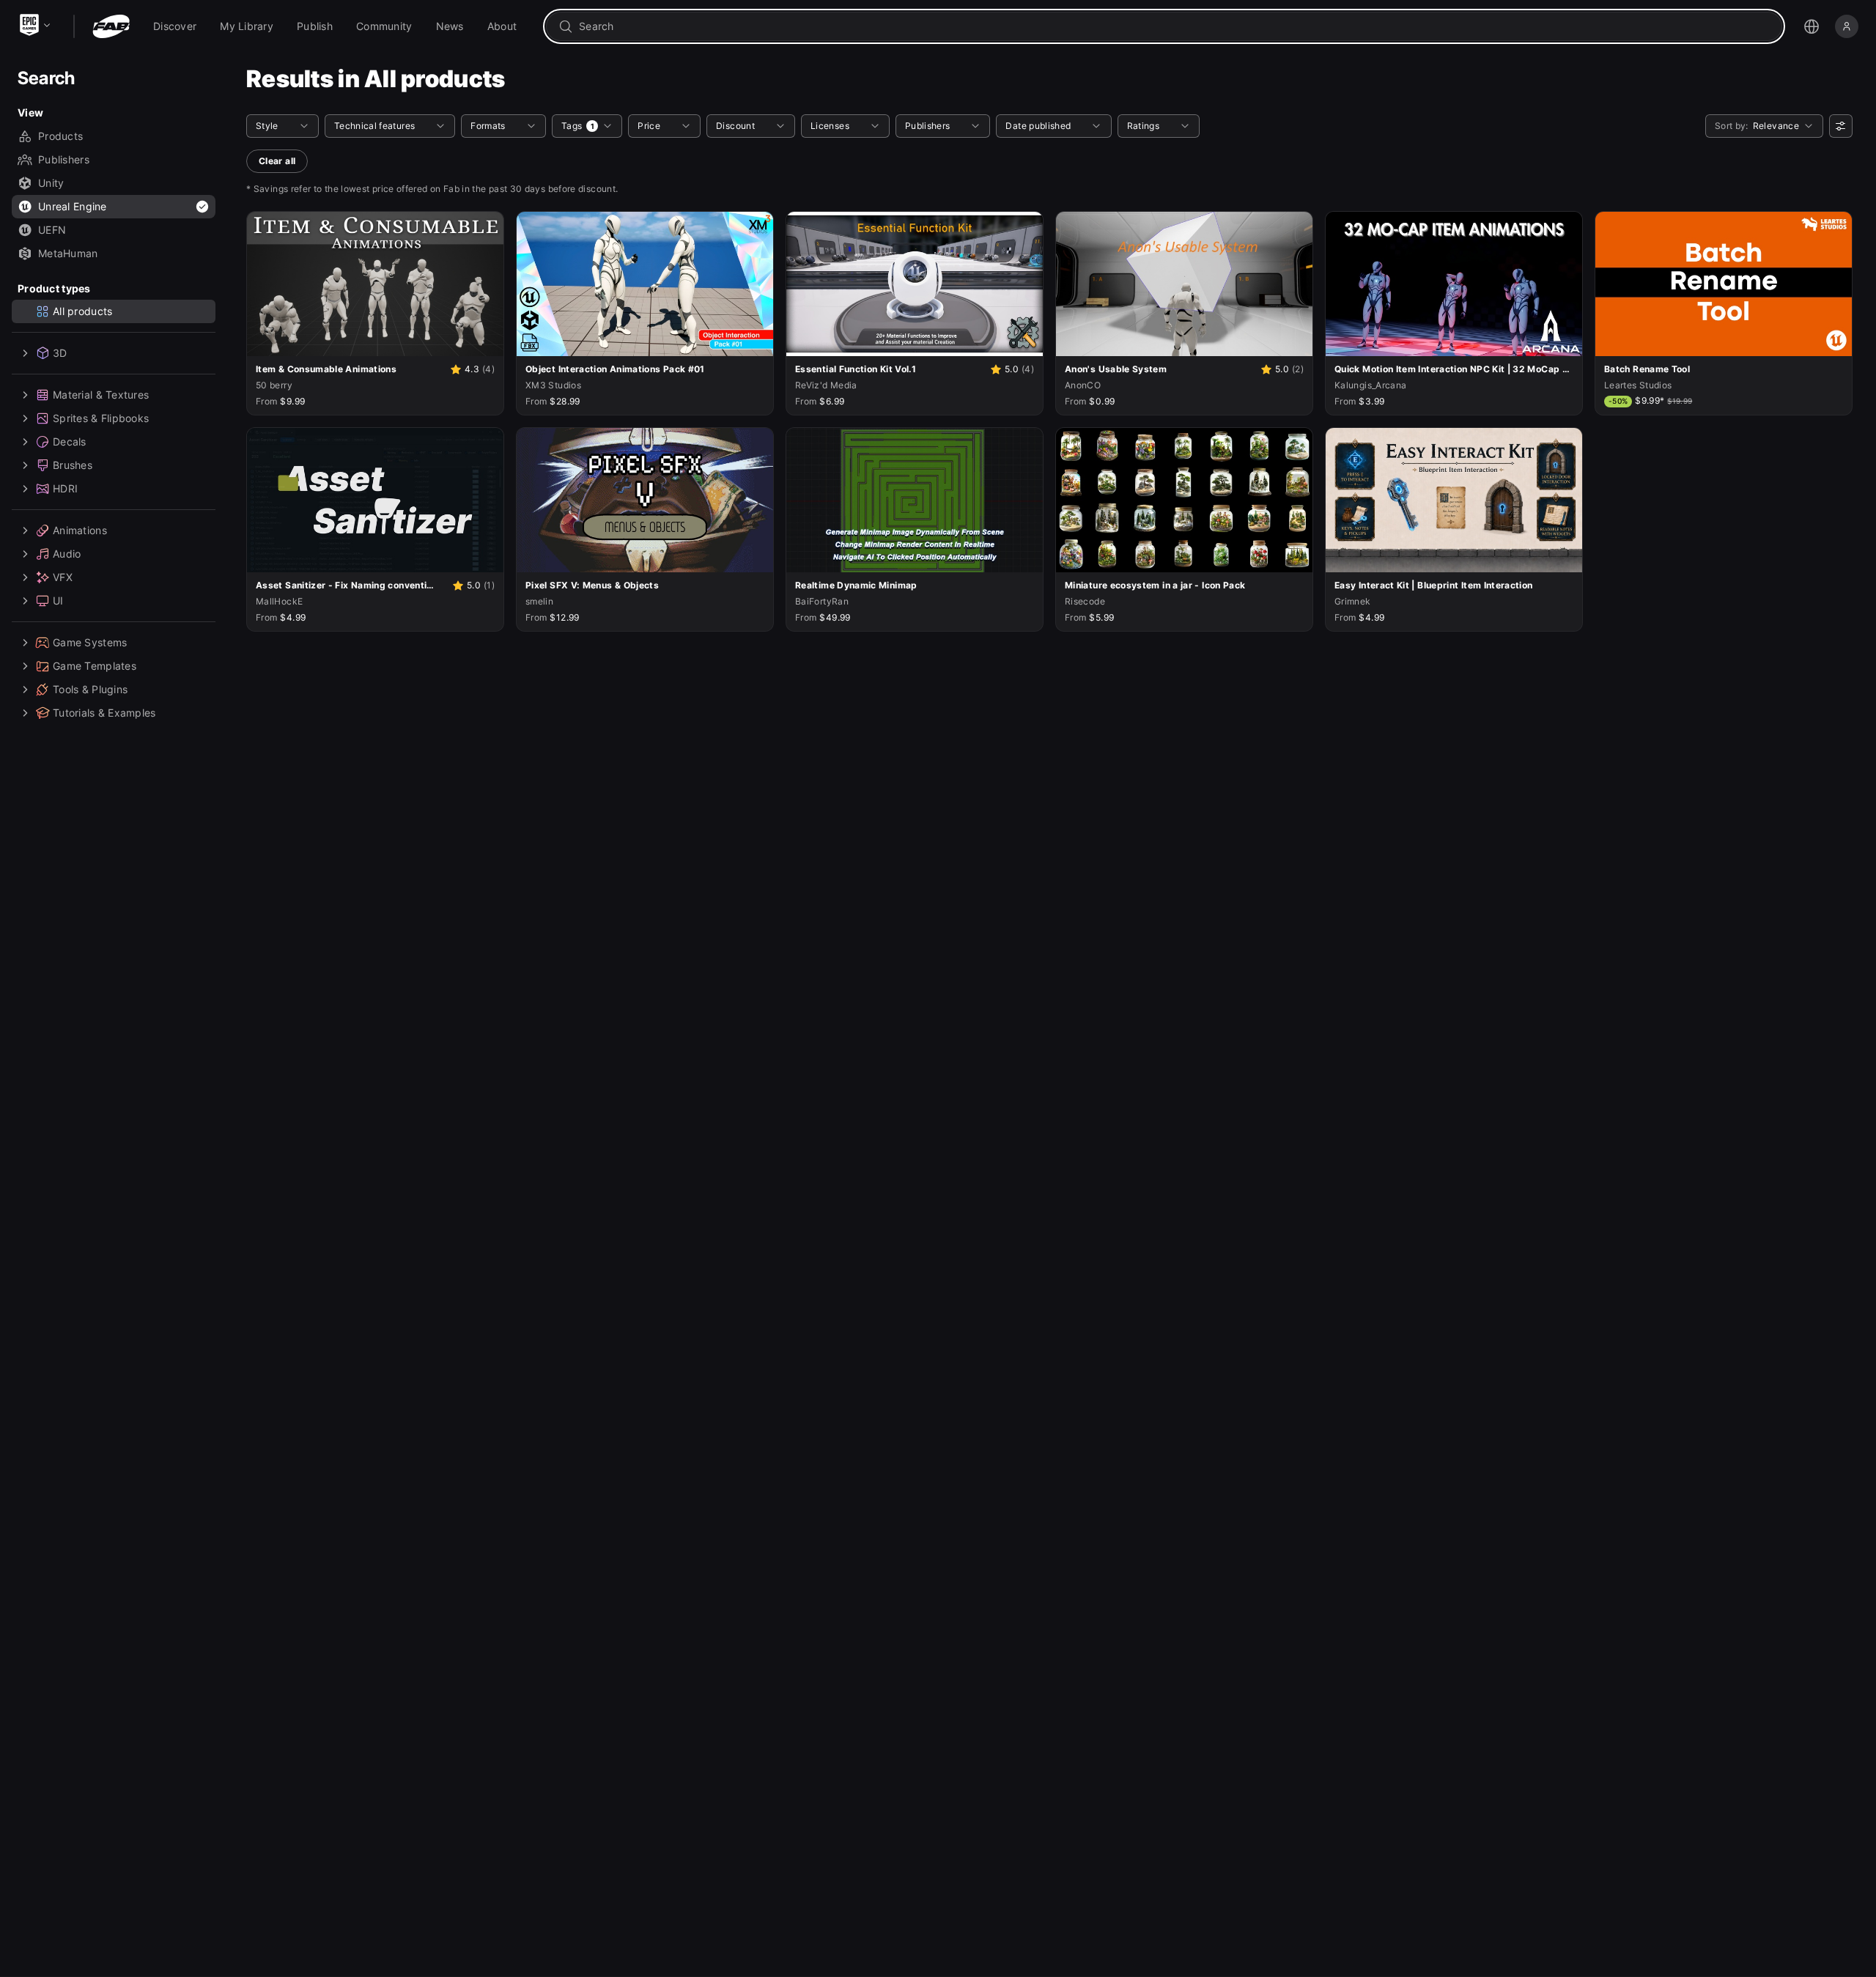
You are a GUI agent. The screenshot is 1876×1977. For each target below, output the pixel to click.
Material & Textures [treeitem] (101, 395)
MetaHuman (68, 253)
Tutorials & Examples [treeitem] (104, 713)
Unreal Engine (73, 206)
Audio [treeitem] (67, 554)
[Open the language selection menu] (1812, 26)
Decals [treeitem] (70, 441)
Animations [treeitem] (80, 530)
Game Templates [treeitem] (95, 666)
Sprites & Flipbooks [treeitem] (101, 418)
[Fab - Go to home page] (111, 26)
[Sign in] (1847, 26)
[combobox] (1174, 26)
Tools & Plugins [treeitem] (90, 689)
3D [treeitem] (60, 353)
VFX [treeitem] (63, 577)
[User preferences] (1841, 126)
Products (60, 136)
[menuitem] (175, 26)
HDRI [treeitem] (65, 488)
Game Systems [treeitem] (90, 642)
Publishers (64, 159)
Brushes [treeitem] (73, 465)
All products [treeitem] (82, 311)
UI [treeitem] (58, 601)
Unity (51, 183)
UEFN (52, 230)
